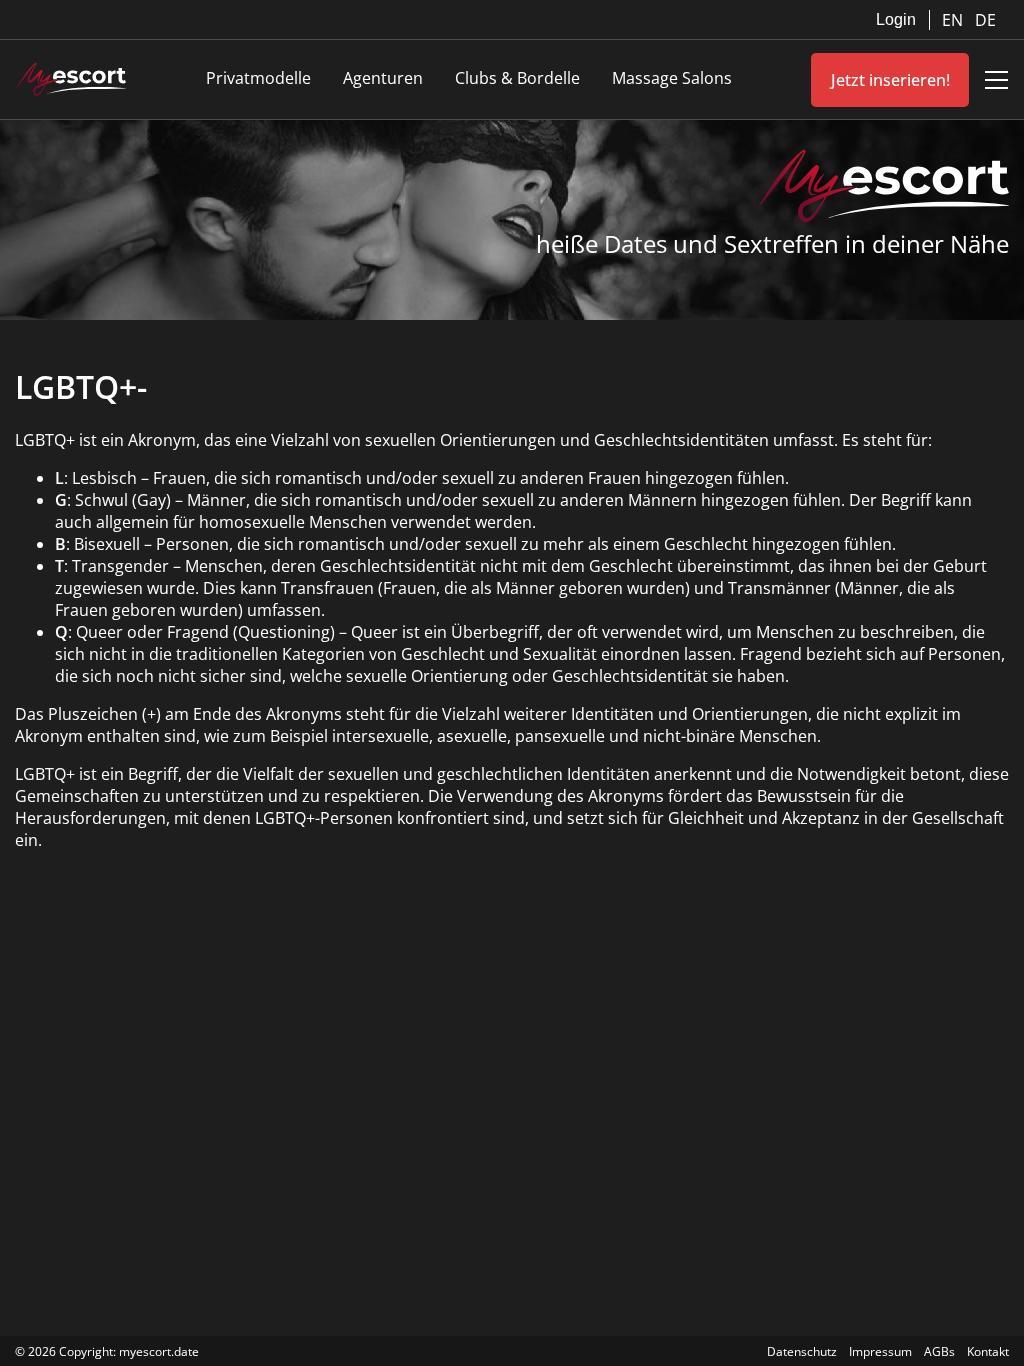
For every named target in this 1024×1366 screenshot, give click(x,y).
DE (985, 20)
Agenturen (383, 78)
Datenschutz (802, 1351)
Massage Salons (672, 78)
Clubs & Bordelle (517, 78)
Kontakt (988, 1351)
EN (954, 20)
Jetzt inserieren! (890, 80)
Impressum (880, 1351)
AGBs (939, 1351)
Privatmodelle (258, 78)
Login (896, 19)
